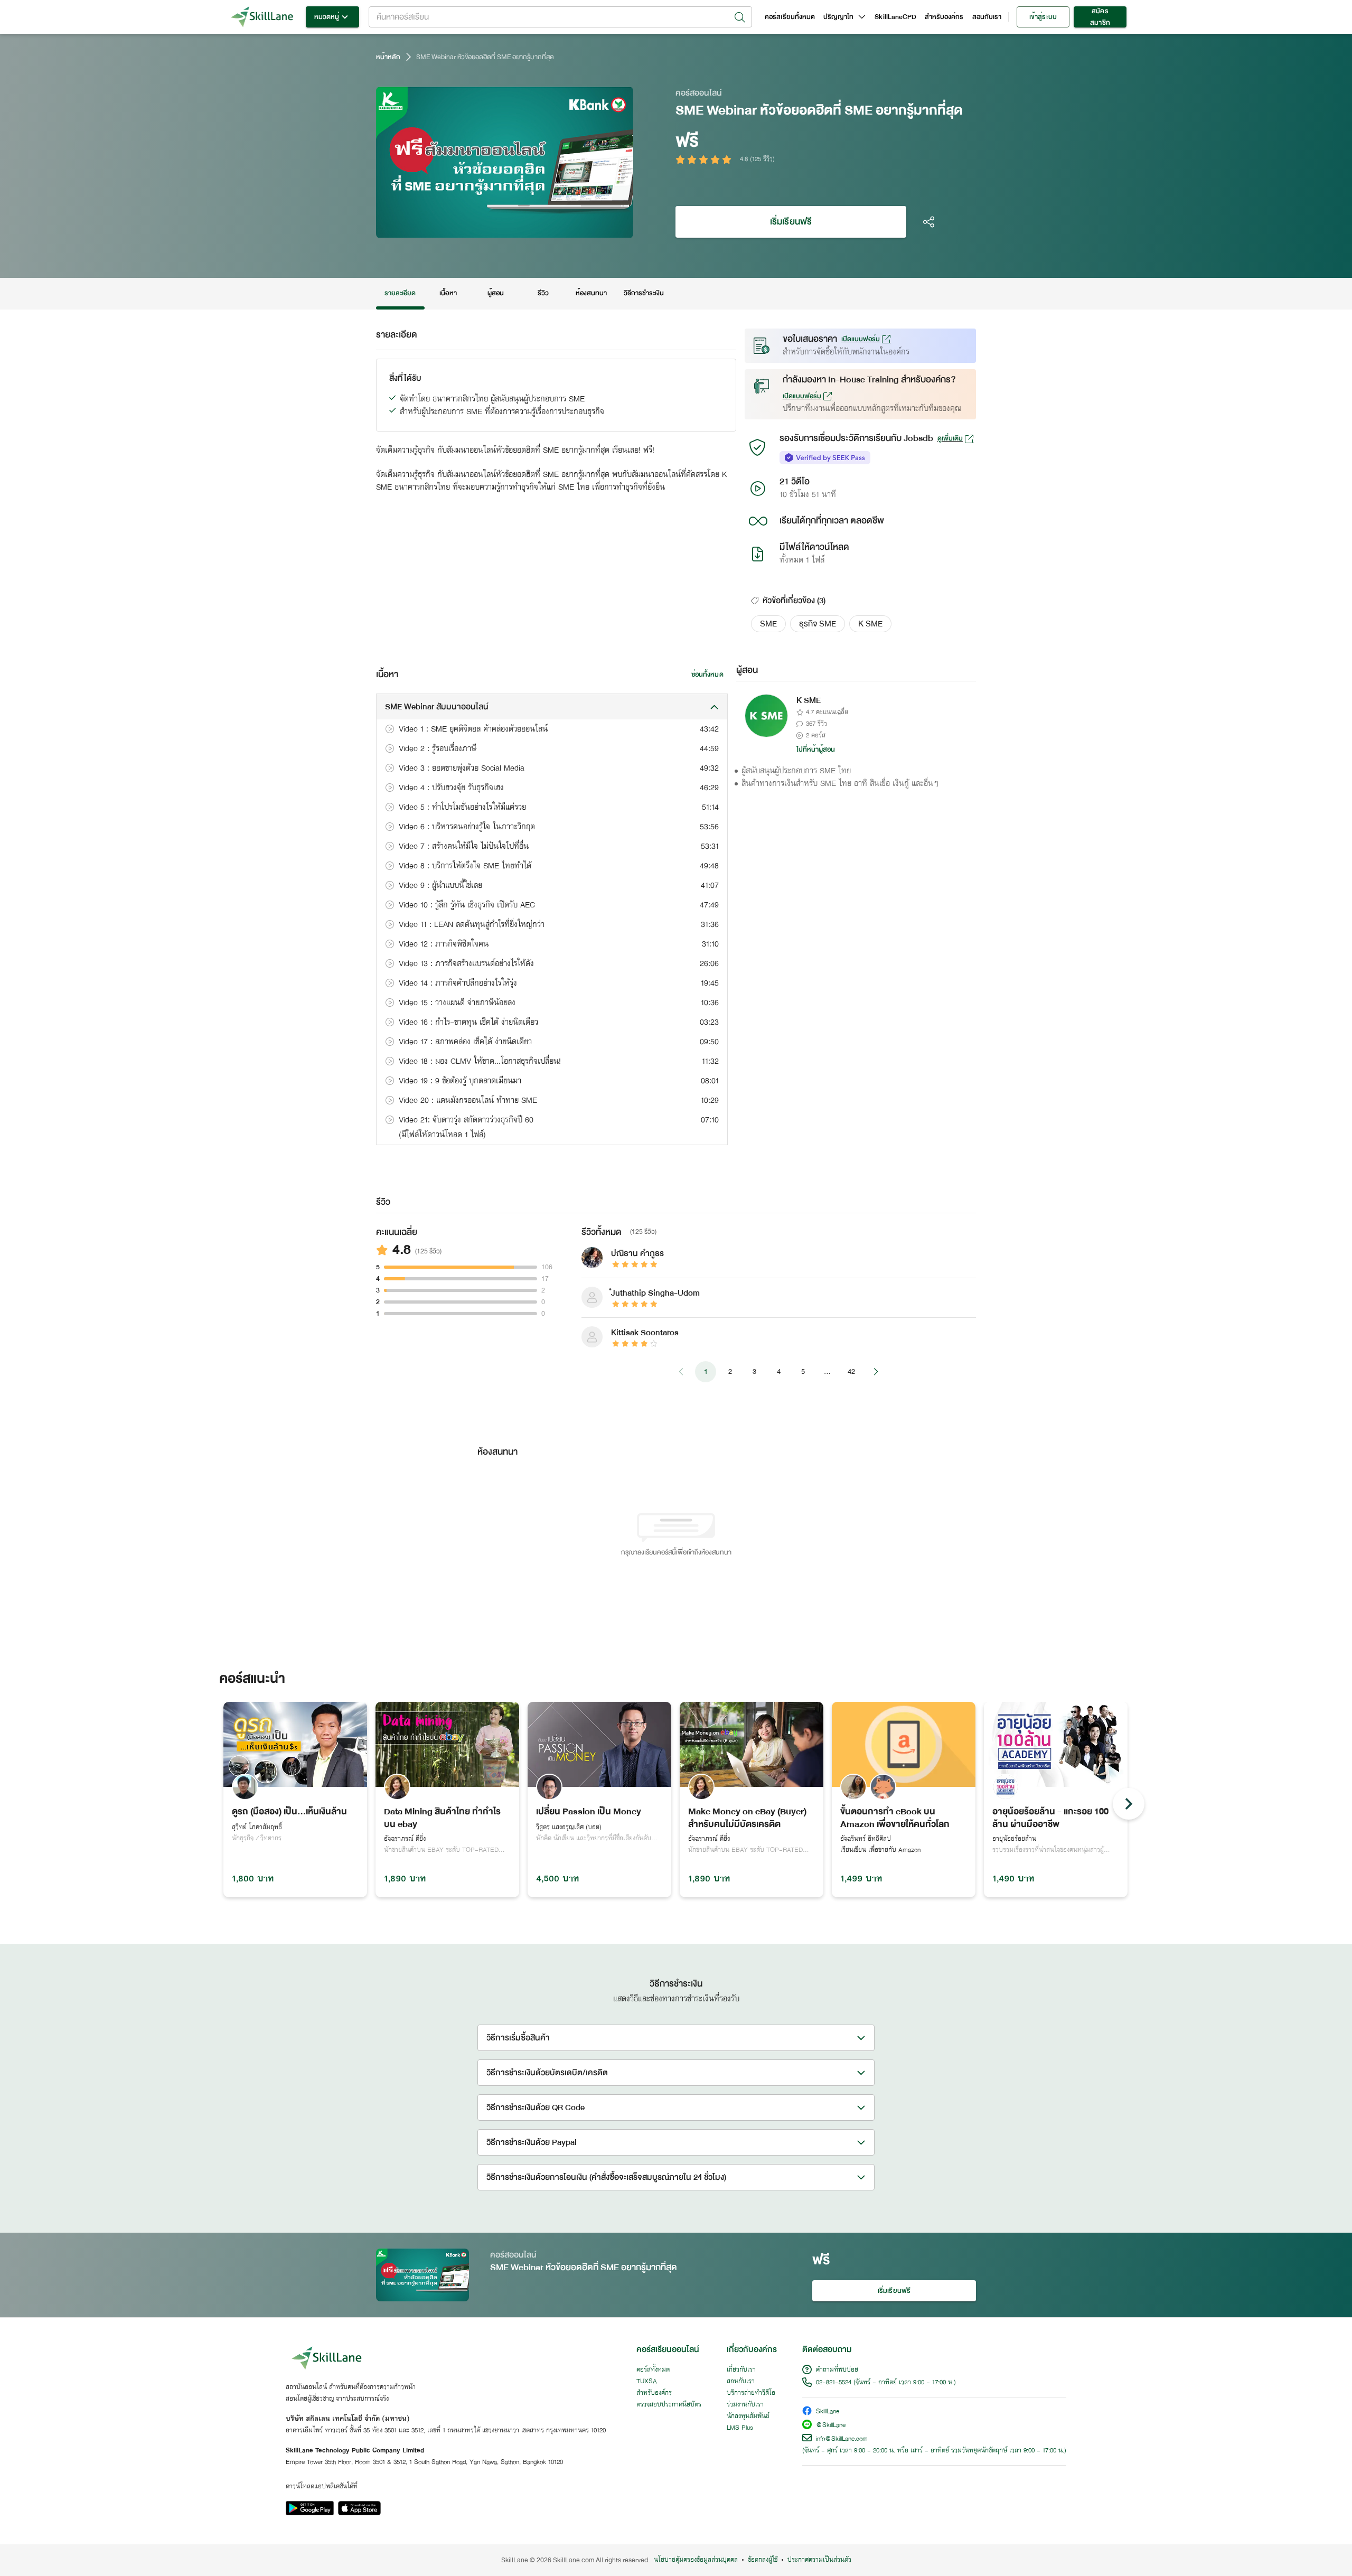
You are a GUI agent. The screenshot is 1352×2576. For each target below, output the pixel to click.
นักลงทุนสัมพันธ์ (748, 2416)
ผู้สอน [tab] (496, 293)
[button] (768, 624)
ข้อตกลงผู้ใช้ (763, 2560)
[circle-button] (1129, 1804)
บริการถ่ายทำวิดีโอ (751, 2393)
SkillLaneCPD (895, 17)
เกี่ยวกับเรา (741, 2370)
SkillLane (828, 2412)
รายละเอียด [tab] (400, 293)
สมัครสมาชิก (1100, 17)
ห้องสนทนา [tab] (591, 293)
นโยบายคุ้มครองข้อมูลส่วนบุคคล (696, 2560)
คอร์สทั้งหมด (653, 2370)
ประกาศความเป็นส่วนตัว (819, 2560)
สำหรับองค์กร (944, 17)
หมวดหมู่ (327, 17)
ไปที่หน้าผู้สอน (816, 750)
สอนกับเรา (987, 17)
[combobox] (560, 17)
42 (851, 1371)
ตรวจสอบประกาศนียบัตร (669, 2405)
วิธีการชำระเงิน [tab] (644, 293)
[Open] (740, 17)
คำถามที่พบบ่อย (837, 2370)
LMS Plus (740, 2428)
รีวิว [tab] (543, 293)
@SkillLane (831, 2426)
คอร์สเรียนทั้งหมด (790, 17)
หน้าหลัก (388, 57)
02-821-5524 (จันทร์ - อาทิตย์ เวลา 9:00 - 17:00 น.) (886, 2383)
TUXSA (647, 2382)
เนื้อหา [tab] (448, 293)
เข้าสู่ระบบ (1043, 17)
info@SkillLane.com (842, 2439)
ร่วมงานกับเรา (745, 2405)
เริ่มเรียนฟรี (791, 222)
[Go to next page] (876, 1372)
